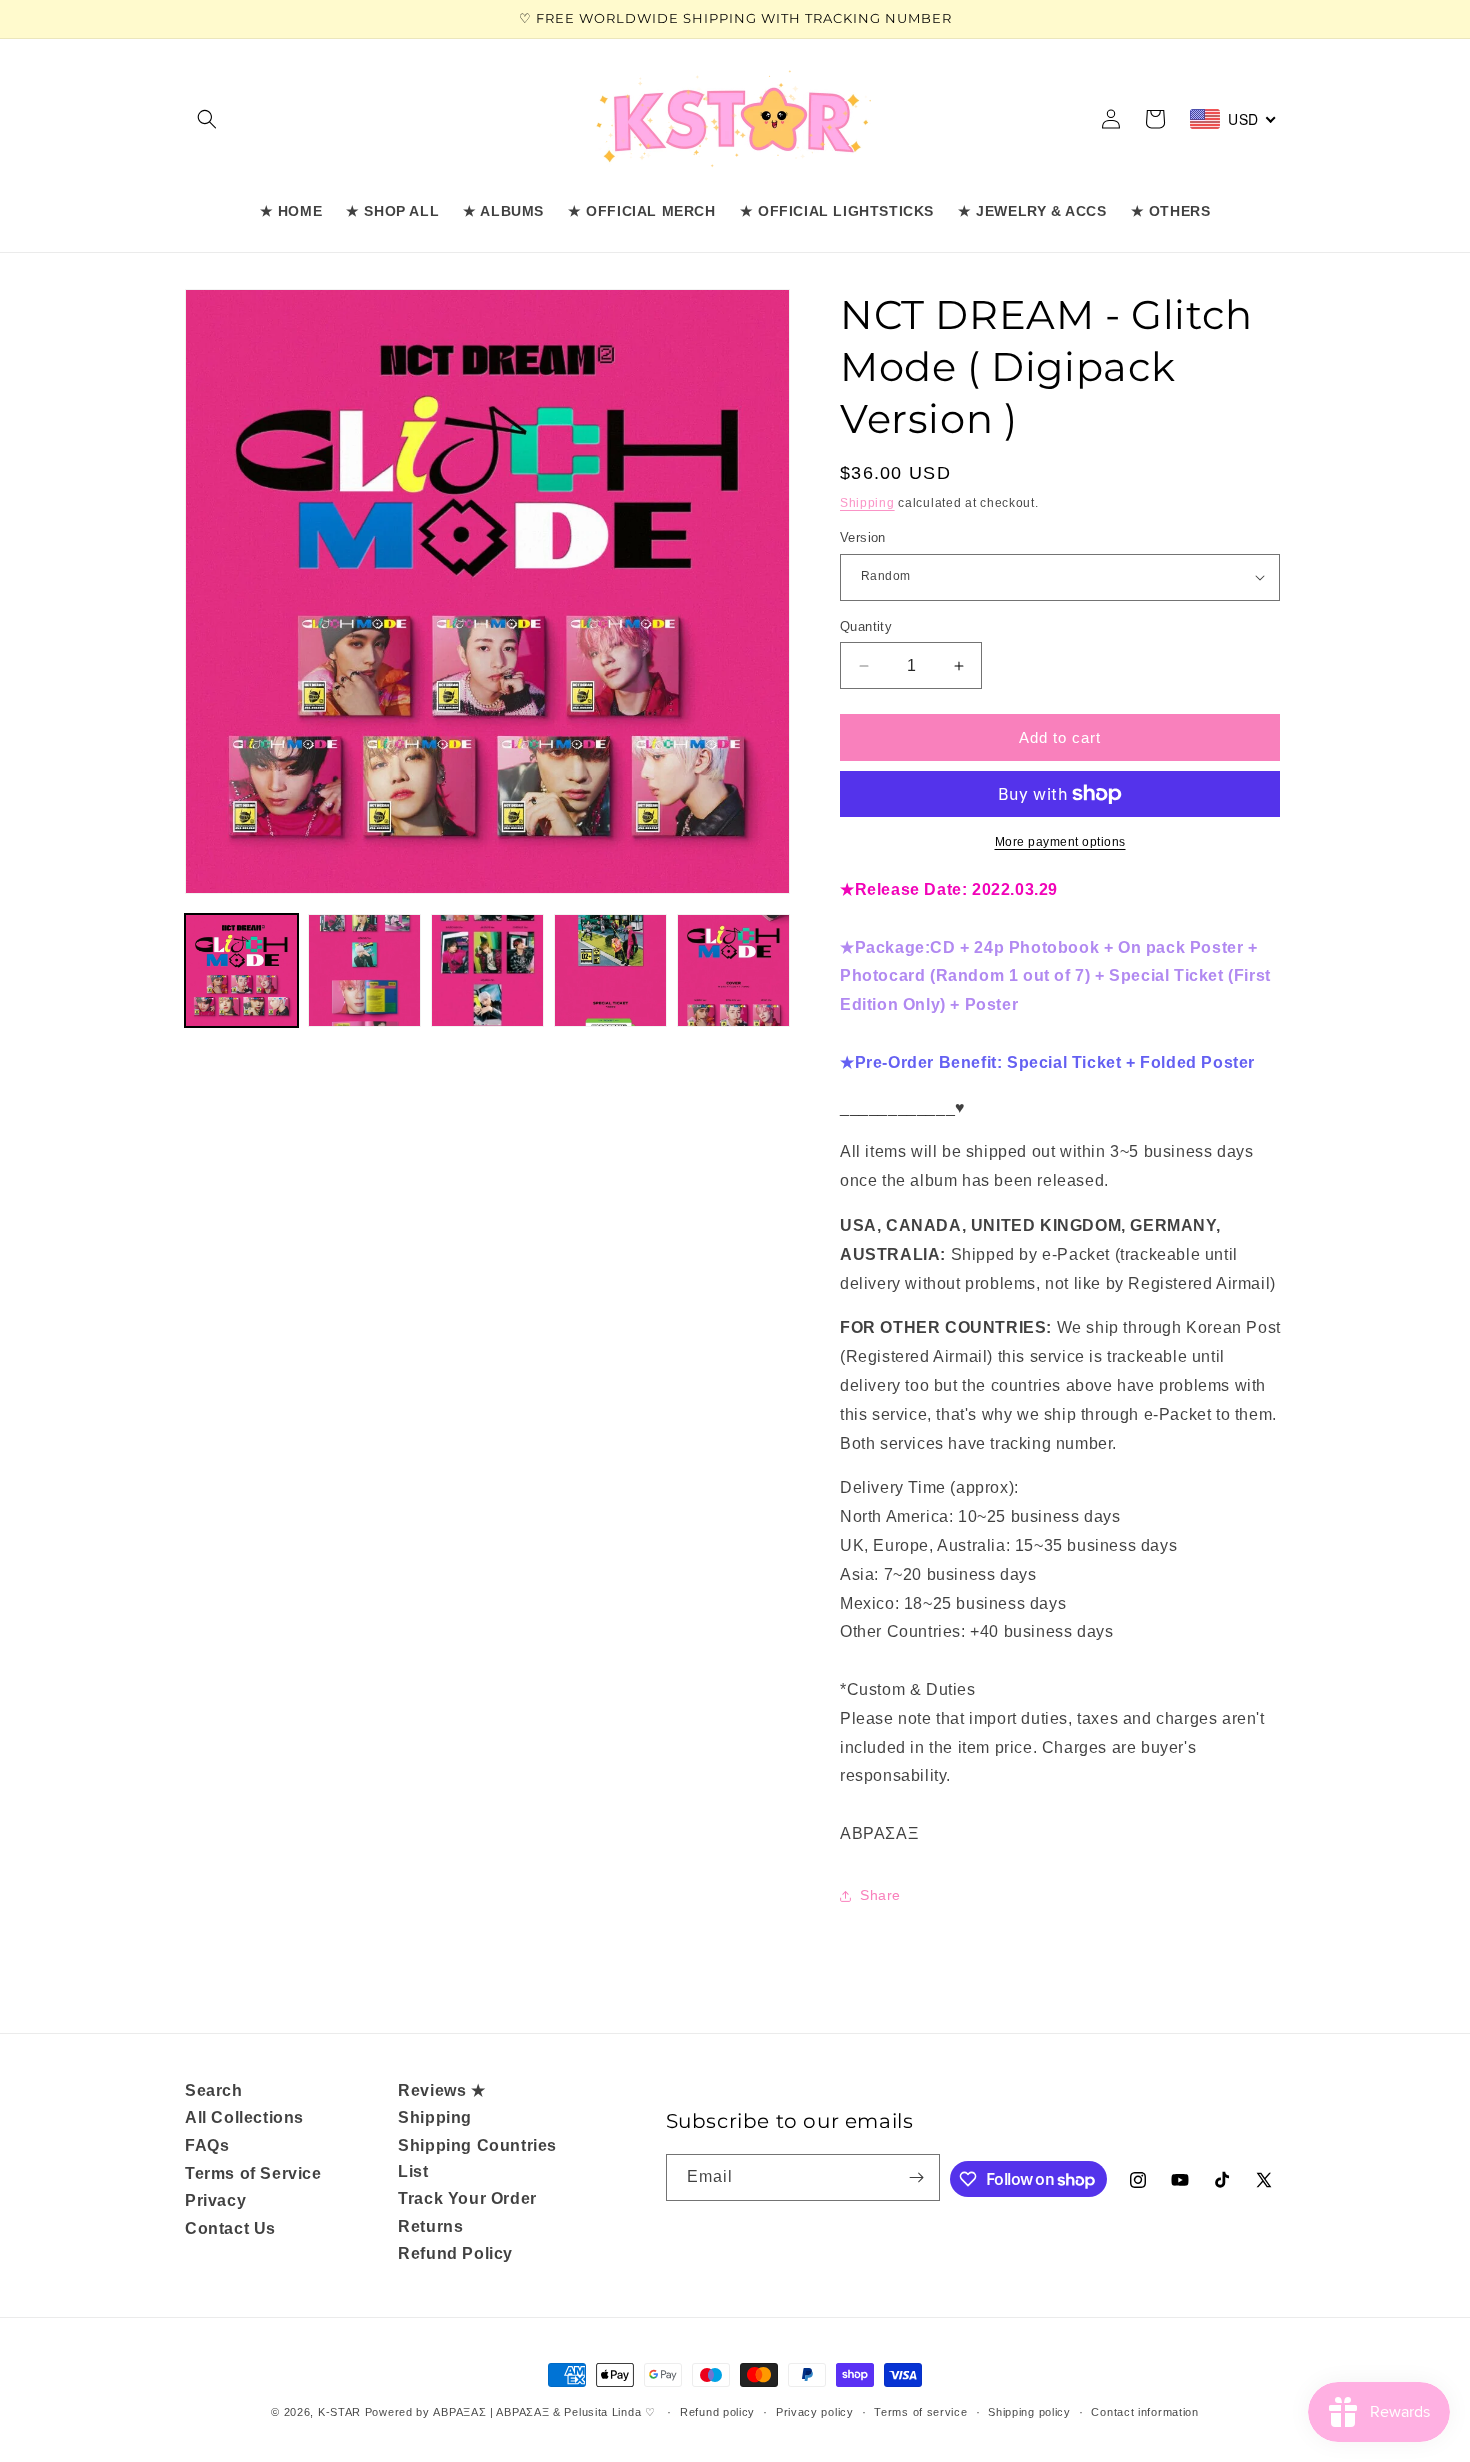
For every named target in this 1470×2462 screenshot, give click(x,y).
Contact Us (230, 2228)
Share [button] (880, 1895)
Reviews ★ (441, 2090)
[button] (207, 119)
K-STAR (339, 2412)
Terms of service (920, 2412)
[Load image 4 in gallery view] (610, 970)
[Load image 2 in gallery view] (364, 970)
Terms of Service (253, 2173)
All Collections (244, 2117)
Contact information (1144, 2412)
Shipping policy (1029, 2412)
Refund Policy (455, 2253)
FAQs (207, 2145)
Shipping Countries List (477, 2158)
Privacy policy (815, 2412)
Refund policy (717, 2412)
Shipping (867, 503)
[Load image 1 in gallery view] (241, 970)
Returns (430, 2226)
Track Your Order (467, 2198)
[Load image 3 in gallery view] (487, 970)
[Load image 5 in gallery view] (733, 970)
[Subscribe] (917, 2177)
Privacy (215, 2200)
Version (863, 537)
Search (214, 2090)
